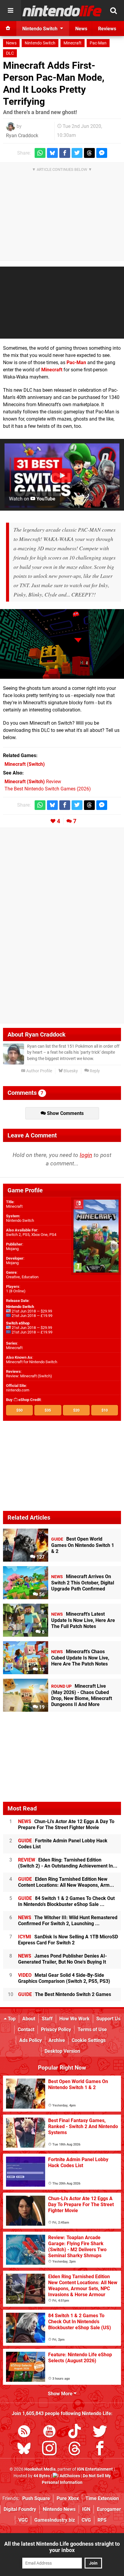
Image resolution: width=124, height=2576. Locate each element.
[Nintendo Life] (62, 11)
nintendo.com (18, 1390)
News (11, 43)
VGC (23, 2520)
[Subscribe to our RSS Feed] (24, 2432)
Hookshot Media (40, 2469)
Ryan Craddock (22, 136)
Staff (47, 2019)
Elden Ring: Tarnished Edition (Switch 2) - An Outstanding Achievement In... (68, 1863)
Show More (61, 2394)
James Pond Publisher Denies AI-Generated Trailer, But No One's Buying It (62, 1959)
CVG (86, 2520)
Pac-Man (98, 43)
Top (11, 2019)
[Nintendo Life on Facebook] (100, 2449)
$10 (105, 1410)
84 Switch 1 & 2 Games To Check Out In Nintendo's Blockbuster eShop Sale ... (66, 1901)
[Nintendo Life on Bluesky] (24, 2449)
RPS (102, 2520)
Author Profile (39, 1071)
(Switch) (25, 764)
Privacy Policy (56, 2029)
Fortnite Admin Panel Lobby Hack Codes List (63, 1844)
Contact (26, 2029)
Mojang (12, 1249)
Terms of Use (92, 2029)
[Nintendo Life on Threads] (75, 2449)
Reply (94, 1071)
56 (41, 1595)
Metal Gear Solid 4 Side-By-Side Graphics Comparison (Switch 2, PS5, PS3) (64, 1978)
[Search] (113, 11)
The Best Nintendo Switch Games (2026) (48, 789)
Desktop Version (62, 2051)
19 (41, 1707)
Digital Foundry (20, 2509)
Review (33, 782)
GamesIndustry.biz (55, 2520)
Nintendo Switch (40, 43)
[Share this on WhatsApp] (40, 153)
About (29, 2019)
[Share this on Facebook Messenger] (102, 153)
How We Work (74, 2019)
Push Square (36, 2498)
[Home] (8, 29)
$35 (48, 1410)
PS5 (26, 1235)
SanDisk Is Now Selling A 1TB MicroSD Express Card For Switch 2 (68, 1940)
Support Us (108, 2019)
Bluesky (70, 1071)
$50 (19, 1410)
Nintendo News (59, 2509)
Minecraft (73, 43)
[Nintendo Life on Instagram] (49, 2449)
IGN (86, 2509)
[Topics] (11, 11)
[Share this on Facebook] (65, 153)
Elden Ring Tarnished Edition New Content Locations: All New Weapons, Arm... (66, 1882)
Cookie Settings (89, 2040)
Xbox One (39, 1235)
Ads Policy (31, 2040)
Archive (57, 2040)
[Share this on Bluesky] (52, 153)
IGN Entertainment (95, 2469)
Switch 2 (13, 1235)
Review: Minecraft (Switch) (29, 1376)
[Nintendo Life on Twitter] (100, 2432)
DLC (10, 53)
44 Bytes (42, 2476)
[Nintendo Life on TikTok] (75, 2432)
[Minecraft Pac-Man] (62, 644)
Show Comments (65, 1113)
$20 (76, 1410)
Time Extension (102, 2498)
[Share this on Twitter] (77, 153)
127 (40, 1557)
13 (41, 1670)
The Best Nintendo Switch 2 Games (65, 1994)
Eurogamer (109, 2509)
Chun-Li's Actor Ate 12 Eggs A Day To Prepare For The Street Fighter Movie (66, 1824)
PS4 (53, 1235)
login (86, 1155)
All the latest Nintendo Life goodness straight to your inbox (62, 2547)
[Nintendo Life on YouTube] (49, 2432)
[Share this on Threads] (89, 153)
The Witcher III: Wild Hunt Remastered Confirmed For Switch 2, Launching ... (68, 1921)
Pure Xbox (68, 2498)
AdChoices (69, 2476)
